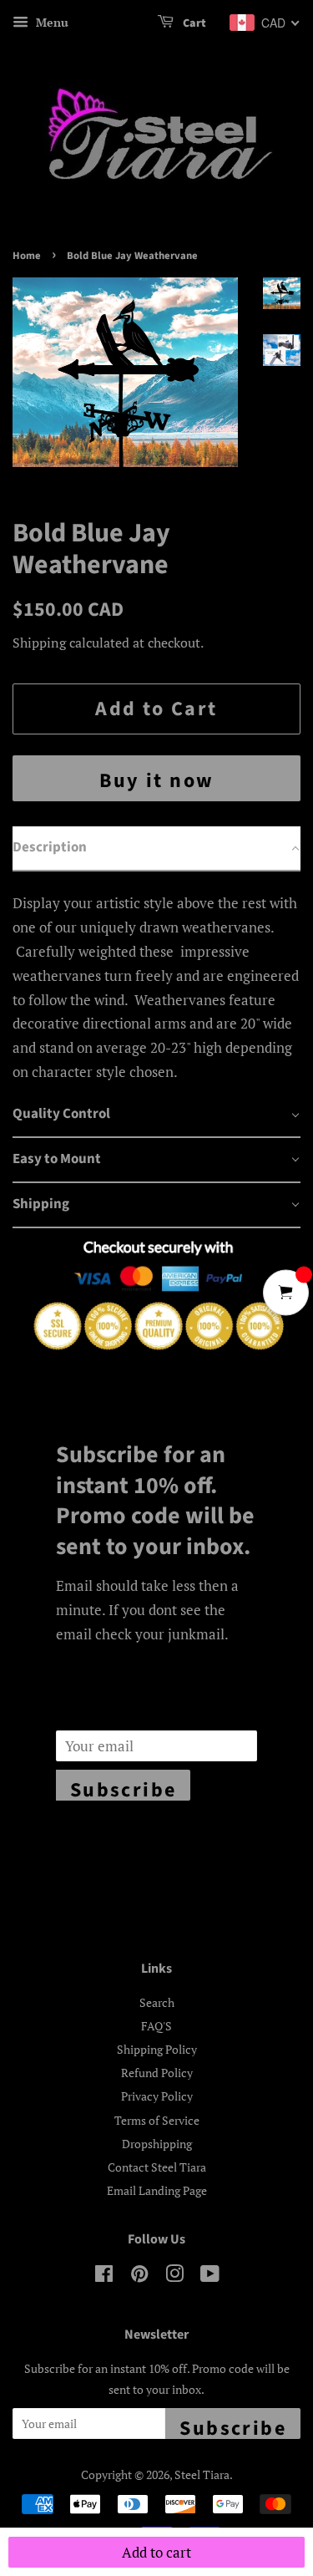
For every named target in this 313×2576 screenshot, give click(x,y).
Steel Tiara (202, 2474)
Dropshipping (157, 2144)
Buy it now (157, 781)
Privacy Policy (157, 2096)
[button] (156, 849)
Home (27, 256)
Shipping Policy (157, 2049)
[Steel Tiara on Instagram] (174, 2276)
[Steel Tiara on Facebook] (104, 2276)
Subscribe (124, 1788)
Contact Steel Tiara (157, 2167)
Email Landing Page (157, 2190)
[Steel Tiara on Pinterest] (139, 2276)
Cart (193, 23)
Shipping (39, 643)
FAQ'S (156, 2026)
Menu (50, 22)
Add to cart (156, 2552)
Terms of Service (157, 2120)
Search (157, 2002)
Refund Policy (157, 2073)
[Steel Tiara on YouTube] (210, 2276)
